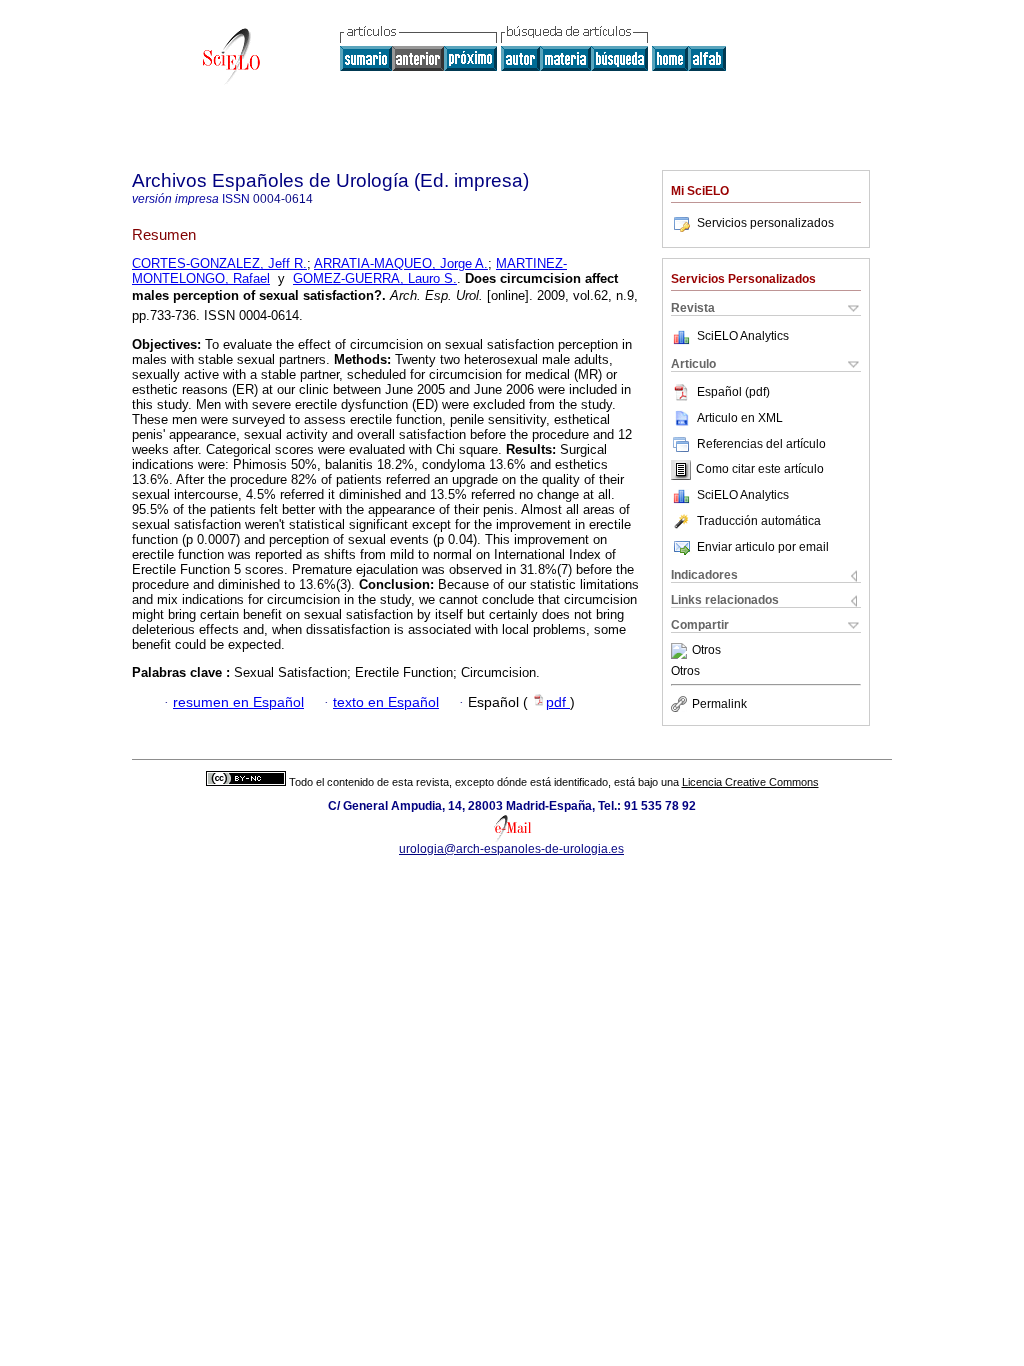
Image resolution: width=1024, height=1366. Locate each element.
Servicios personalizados (765, 223)
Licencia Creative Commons (750, 782)
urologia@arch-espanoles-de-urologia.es (511, 849)
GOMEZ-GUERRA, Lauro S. (375, 278)
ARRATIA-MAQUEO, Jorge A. (401, 263)
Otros (706, 651)
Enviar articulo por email (763, 547)
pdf (558, 702)
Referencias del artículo (761, 444)
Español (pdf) (733, 392)
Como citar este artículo (760, 470)
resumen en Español (238, 702)
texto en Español (386, 702)
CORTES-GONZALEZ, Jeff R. (219, 263)
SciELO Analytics (743, 336)
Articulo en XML (740, 418)
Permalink (719, 704)
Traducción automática (759, 521)
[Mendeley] (681, 651)
